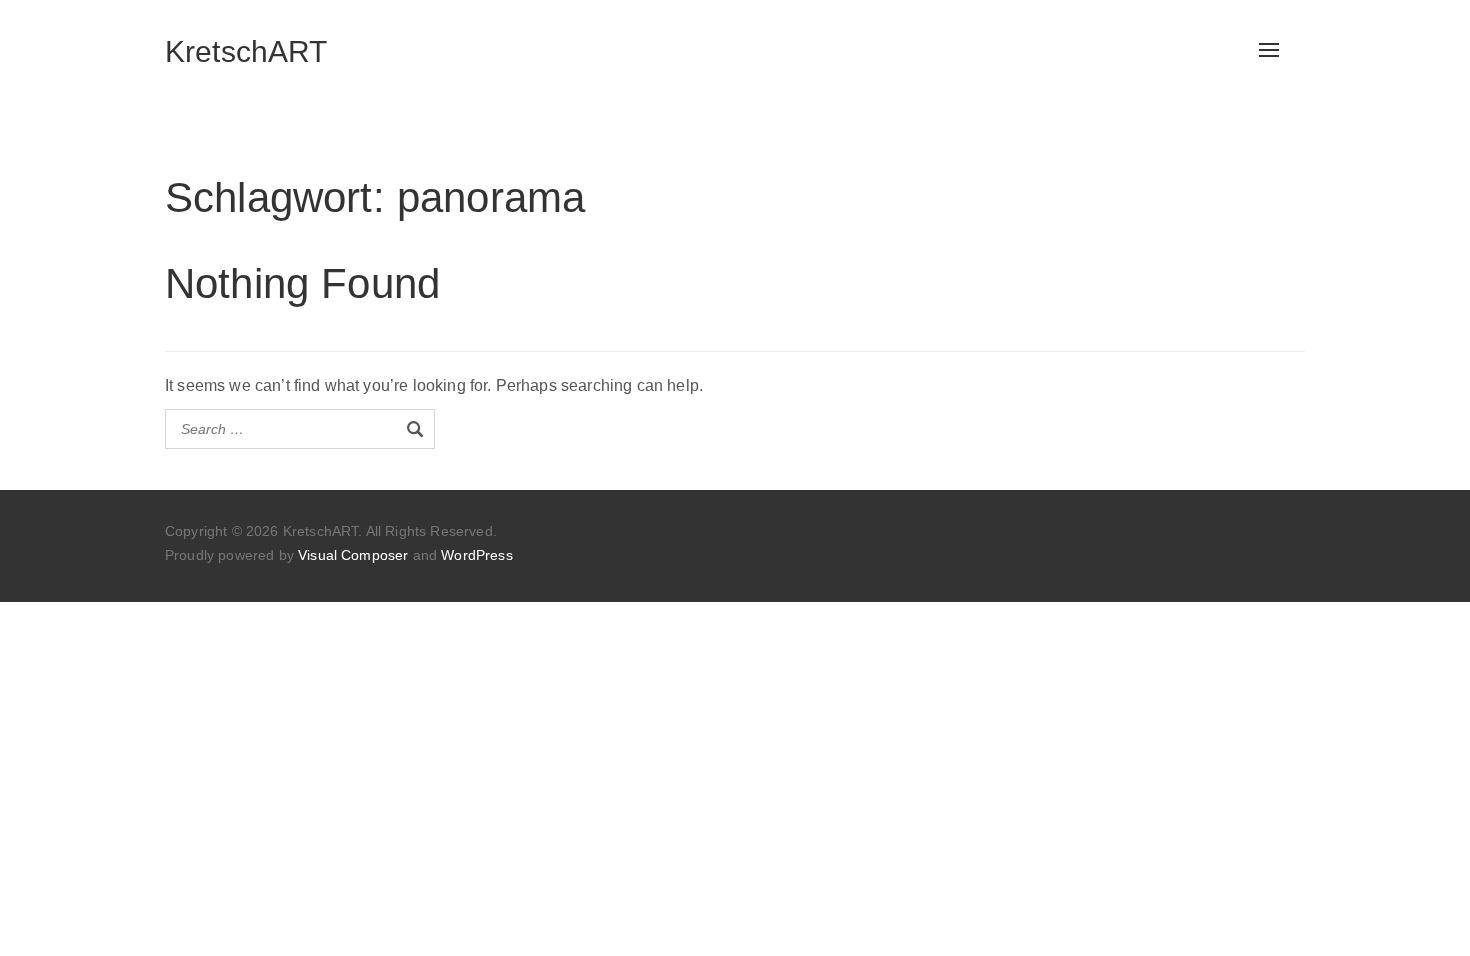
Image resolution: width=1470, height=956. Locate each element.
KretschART (246, 51)
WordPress (476, 555)
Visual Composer (353, 555)
